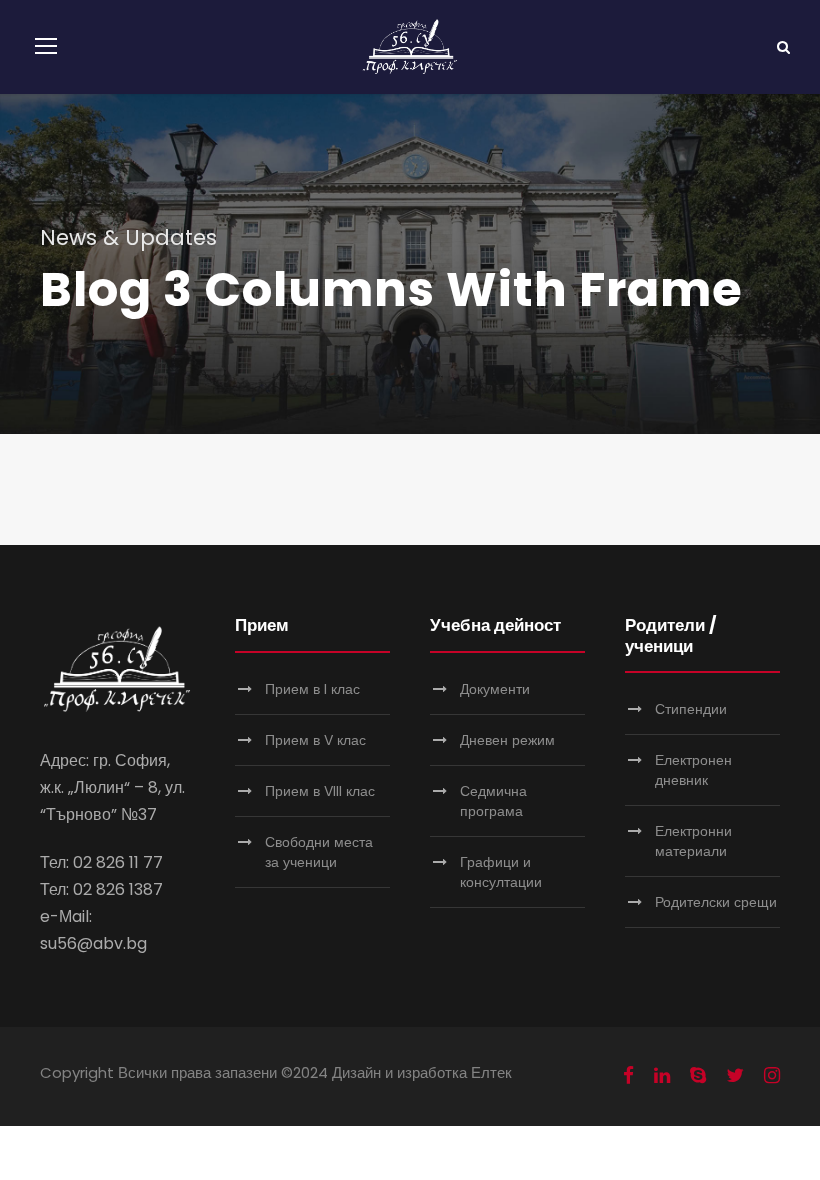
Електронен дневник (693, 770)
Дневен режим (507, 740)
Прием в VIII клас (320, 791)
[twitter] (735, 1076)
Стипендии (691, 709)
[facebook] (628, 1076)
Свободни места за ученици (319, 852)
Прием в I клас (312, 689)
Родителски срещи (716, 902)
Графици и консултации (501, 872)
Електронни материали (693, 841)
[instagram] (772, 1076)
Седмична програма (493, 801)
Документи (495, 689)
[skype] (698, 1076)
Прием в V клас (315, 740)
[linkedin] (662, 1076)
